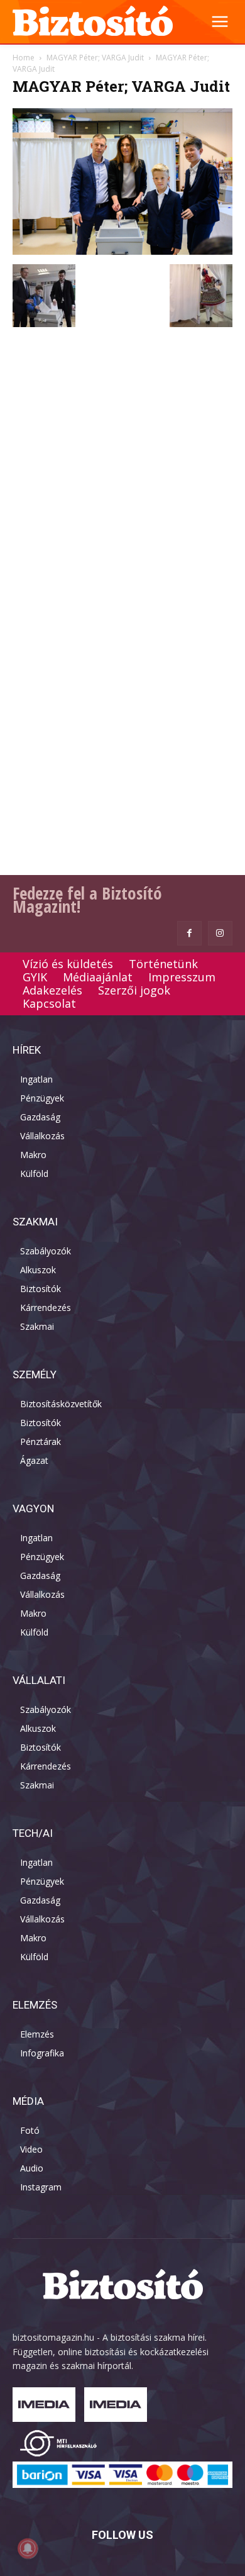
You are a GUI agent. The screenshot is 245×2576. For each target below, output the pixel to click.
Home (24, 58)
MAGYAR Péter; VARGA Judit (95, 58)
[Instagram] (220, 933)
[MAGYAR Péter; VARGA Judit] (122, 251)
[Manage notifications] (28, 2548)
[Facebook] (189, 933)
